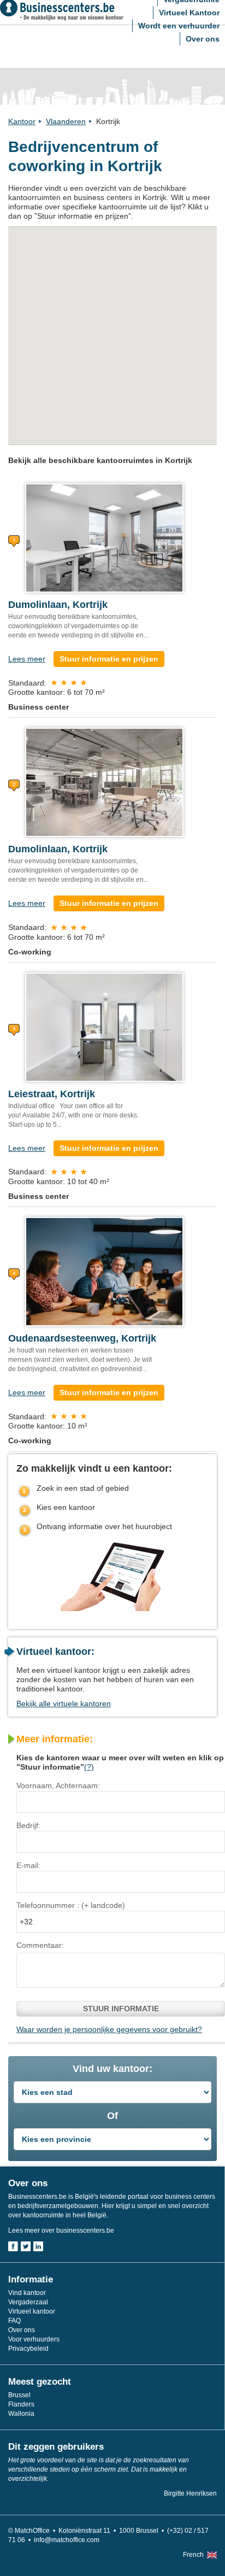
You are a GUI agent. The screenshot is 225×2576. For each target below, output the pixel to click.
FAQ (14, 2321)
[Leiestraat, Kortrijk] (104, 1026)
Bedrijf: (28, 1825)
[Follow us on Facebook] (13, 2246)
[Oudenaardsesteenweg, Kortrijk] (104, 1271)
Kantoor (22, 121)
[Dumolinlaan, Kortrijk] (104, 537)
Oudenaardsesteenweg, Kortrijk (82, 1338)
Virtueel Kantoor (189, 13)
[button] (24, 370)
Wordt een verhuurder (179, 26)
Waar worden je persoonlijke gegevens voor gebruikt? (109, 2029)
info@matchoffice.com (67, 2540)
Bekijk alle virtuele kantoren (64, 1703)
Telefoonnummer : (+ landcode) (71, 1905)
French (193, 2555)
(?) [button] (89, 1767)
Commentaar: (40, 1945)
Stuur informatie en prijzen (109, 659)
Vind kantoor (27, 2293)
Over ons (203, 39)
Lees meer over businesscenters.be (61, 2230)
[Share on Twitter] (26, 2246)
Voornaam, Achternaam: (58, 1785)
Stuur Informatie (121, 2009)
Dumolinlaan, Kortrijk (58, 605)
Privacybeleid (28, 2349)
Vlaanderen (66, 121)
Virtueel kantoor (32, 2311)
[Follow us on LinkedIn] (38, 2246)
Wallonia (21, 2414)
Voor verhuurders (34, 2339)
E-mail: (28, 1865)
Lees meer (27, 659)
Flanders (21, 2404)
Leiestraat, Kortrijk (52, 1094)
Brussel (19, 2395)
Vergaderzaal (28, 2302)
